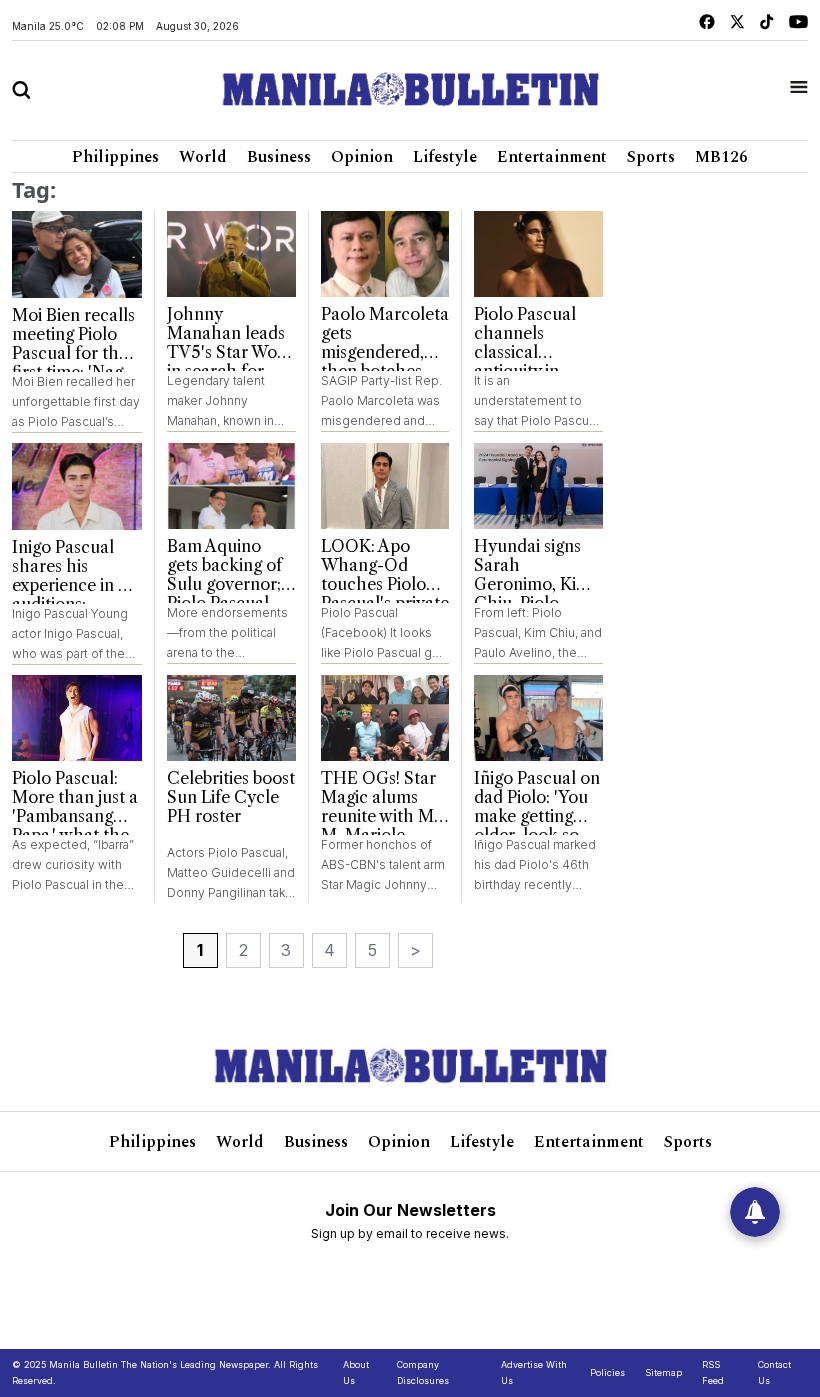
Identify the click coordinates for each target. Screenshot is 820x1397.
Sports (651, 157)
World (203, 157)
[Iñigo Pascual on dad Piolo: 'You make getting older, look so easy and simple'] (538, 718)
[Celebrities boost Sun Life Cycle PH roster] (231, 718)
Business (279, 157)
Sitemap (663, 1372)
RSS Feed (713, 1372)
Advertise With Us (534, 1372)
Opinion (362, 157)
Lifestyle (445, 157)
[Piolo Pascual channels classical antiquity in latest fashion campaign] (538, 254)
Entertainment (552, 157)
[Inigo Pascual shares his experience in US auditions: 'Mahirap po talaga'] (77, 486)
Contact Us (774, 1372)
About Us (356, 1372)
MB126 (721, 157)
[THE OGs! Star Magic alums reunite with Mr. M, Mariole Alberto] (385, 718)
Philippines (115, 157)
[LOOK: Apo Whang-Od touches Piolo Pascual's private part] (385, 486)
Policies (607, 1372)
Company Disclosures (423, 1372)
